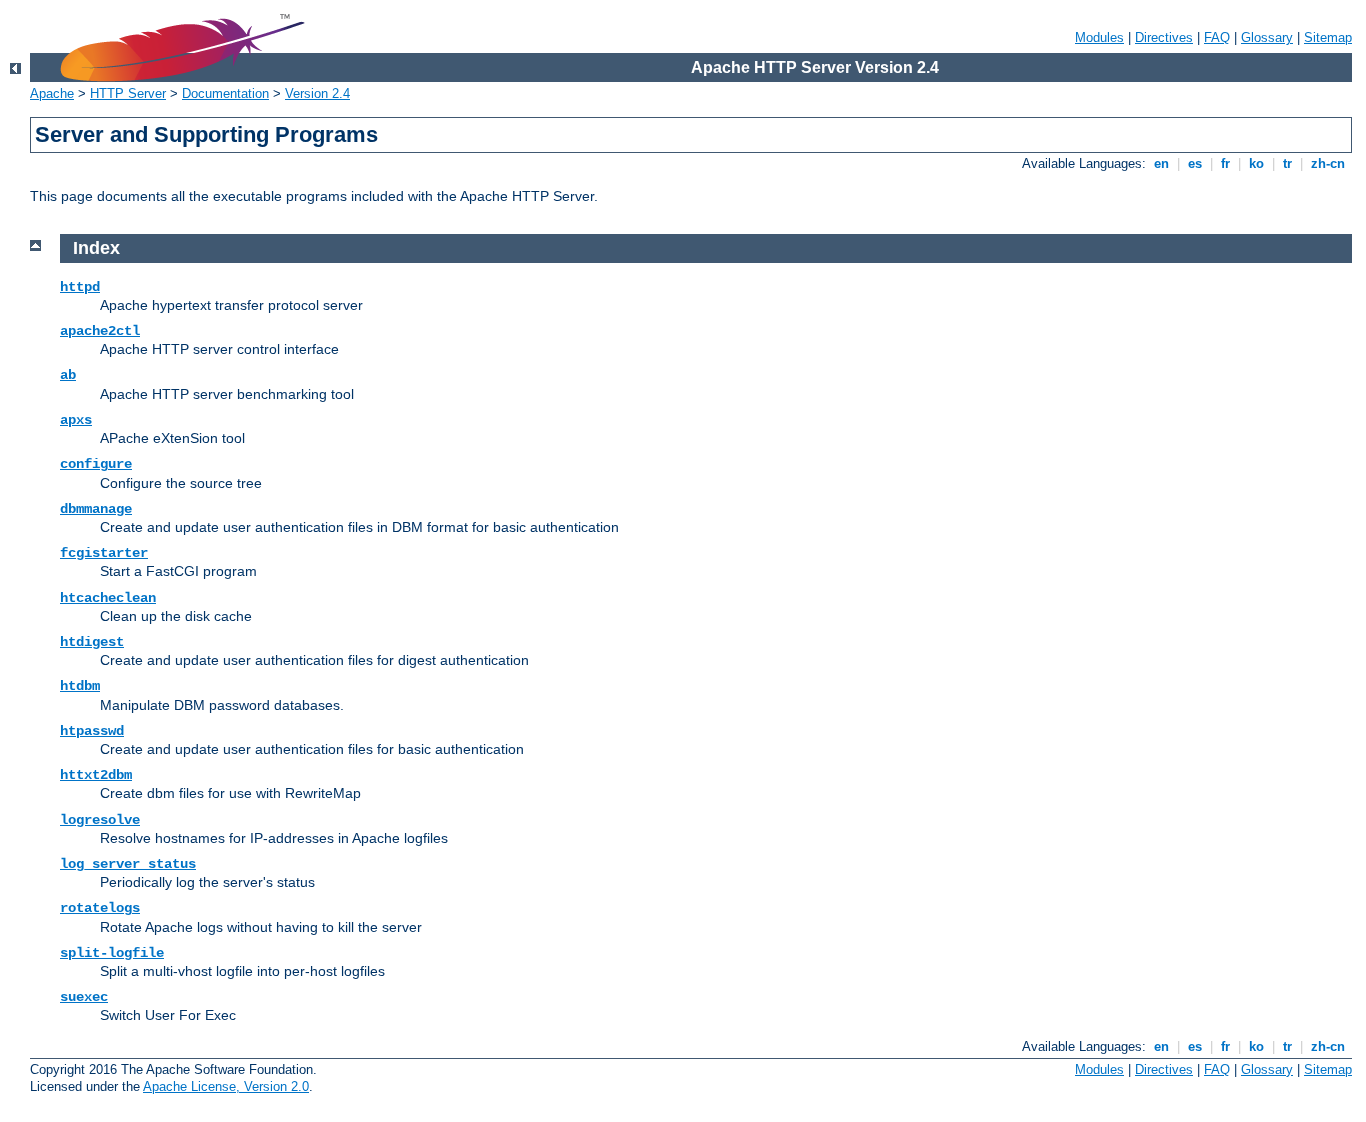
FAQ (1217, 37)
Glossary (1267, 37)
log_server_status (128, 864)
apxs (76, 420)
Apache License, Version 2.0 (226, 1086)
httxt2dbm (96, 775)
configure (96, 464)
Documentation (225, 93)
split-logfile (112, 953)
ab (68, 375)
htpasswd (92, 731)
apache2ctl (100, 331)
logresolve (100, 820)
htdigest (92, 642)
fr (1225, 163)
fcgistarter (104, 553)
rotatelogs (100, 908)
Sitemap (1328, 37)
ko (1256, 163)
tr (1287, 163)
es (1195, 163)
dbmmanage (96, 509)
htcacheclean (108, 598)
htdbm (80, 686)
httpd (80, 287)
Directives (1164, 37)
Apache (52, 93)
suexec (84, 997)
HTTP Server (128, 93)
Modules (1099, 37)
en (1161, 163)
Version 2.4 (317, 93)
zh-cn (1328, 163)
